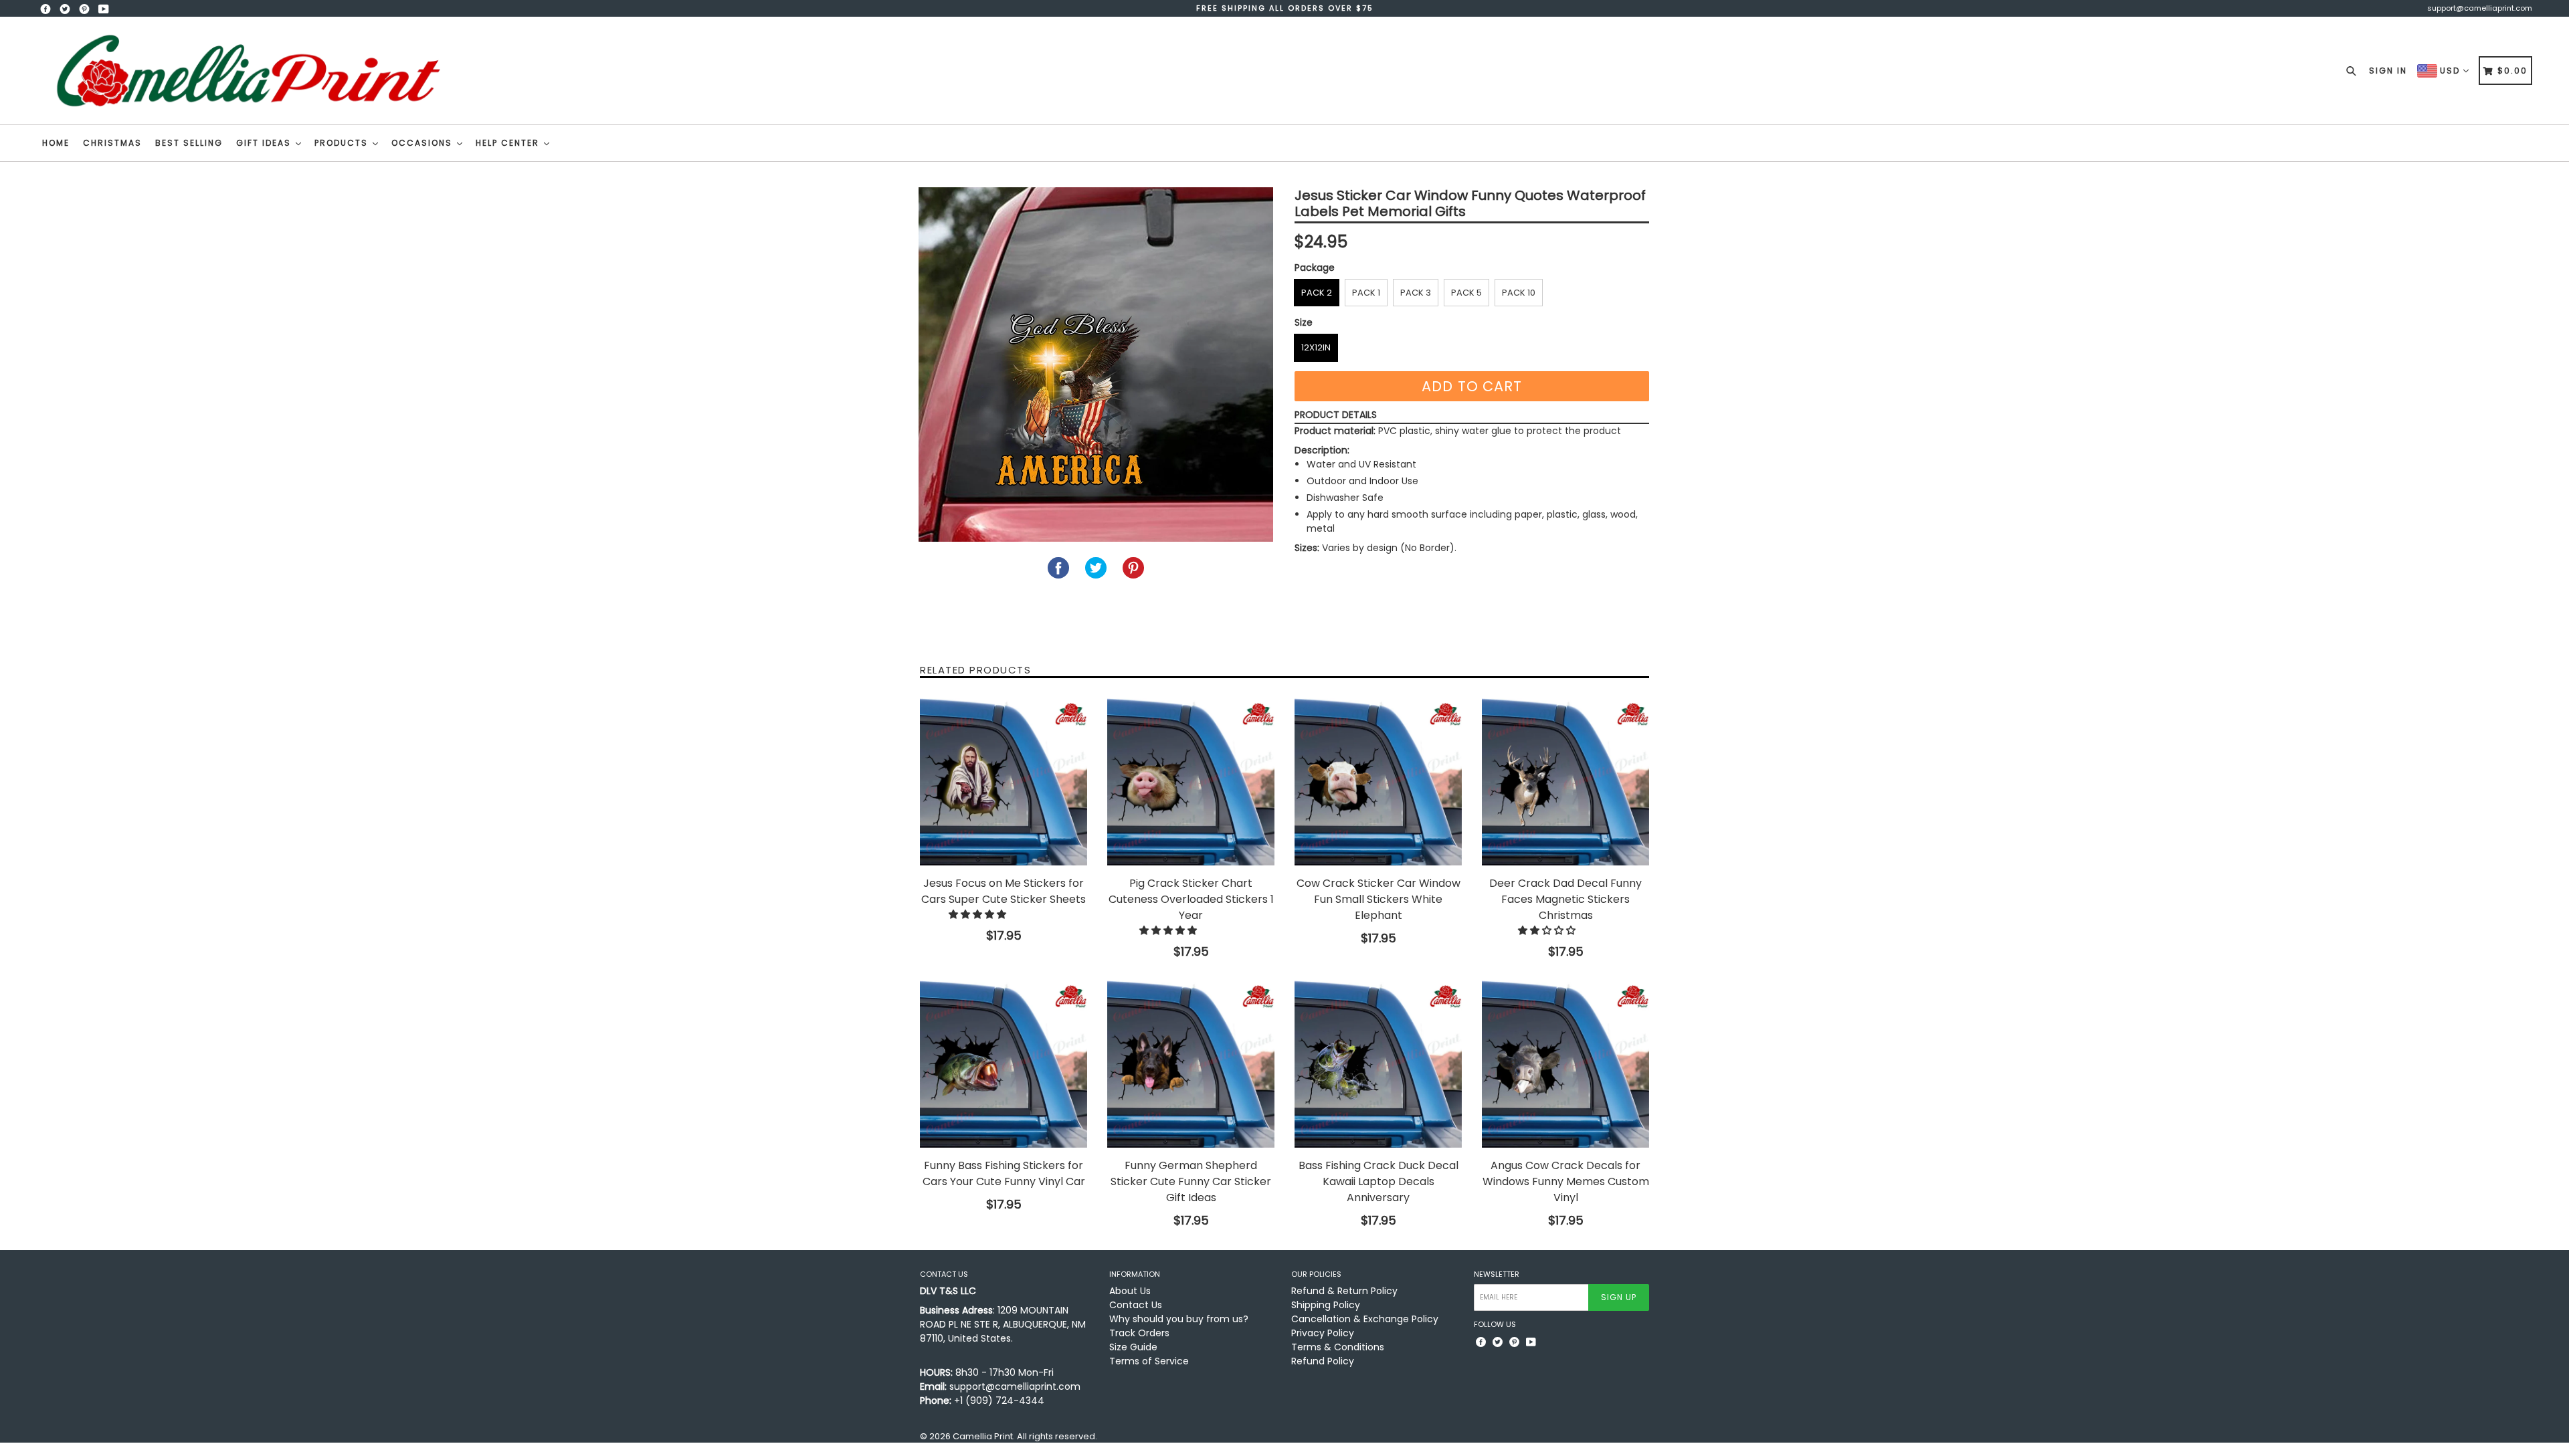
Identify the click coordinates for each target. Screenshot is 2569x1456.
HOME (56, 143)
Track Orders (1139, 1333)
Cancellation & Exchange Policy (1365, 1319)
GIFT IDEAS (265, 143)
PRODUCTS (343, 143)
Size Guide (1133, 1347)
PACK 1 (1366, 293)
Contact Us (1136, 1305)
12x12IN (1316, 347)
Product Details (1336, 415)
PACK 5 (1466, 293)
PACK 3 (1416, 293)
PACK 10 (1519, 293)
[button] (979, 914)
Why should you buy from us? (1179, 1319)
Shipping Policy (1326, 1305)
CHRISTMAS (112, 143)
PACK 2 (1317, 293)
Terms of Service (1149, 1361)
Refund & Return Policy (1344, 1291)
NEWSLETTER (1497, 1274)
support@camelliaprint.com (2480, 8)
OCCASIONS (423, 143)
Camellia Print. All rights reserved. (1025, 1436)
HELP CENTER (509, 143)
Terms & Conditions (1338, 1347)
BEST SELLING (189, 143)
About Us (1130, 1291)
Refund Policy (1323, 1361)
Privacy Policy (1323, 1333)
